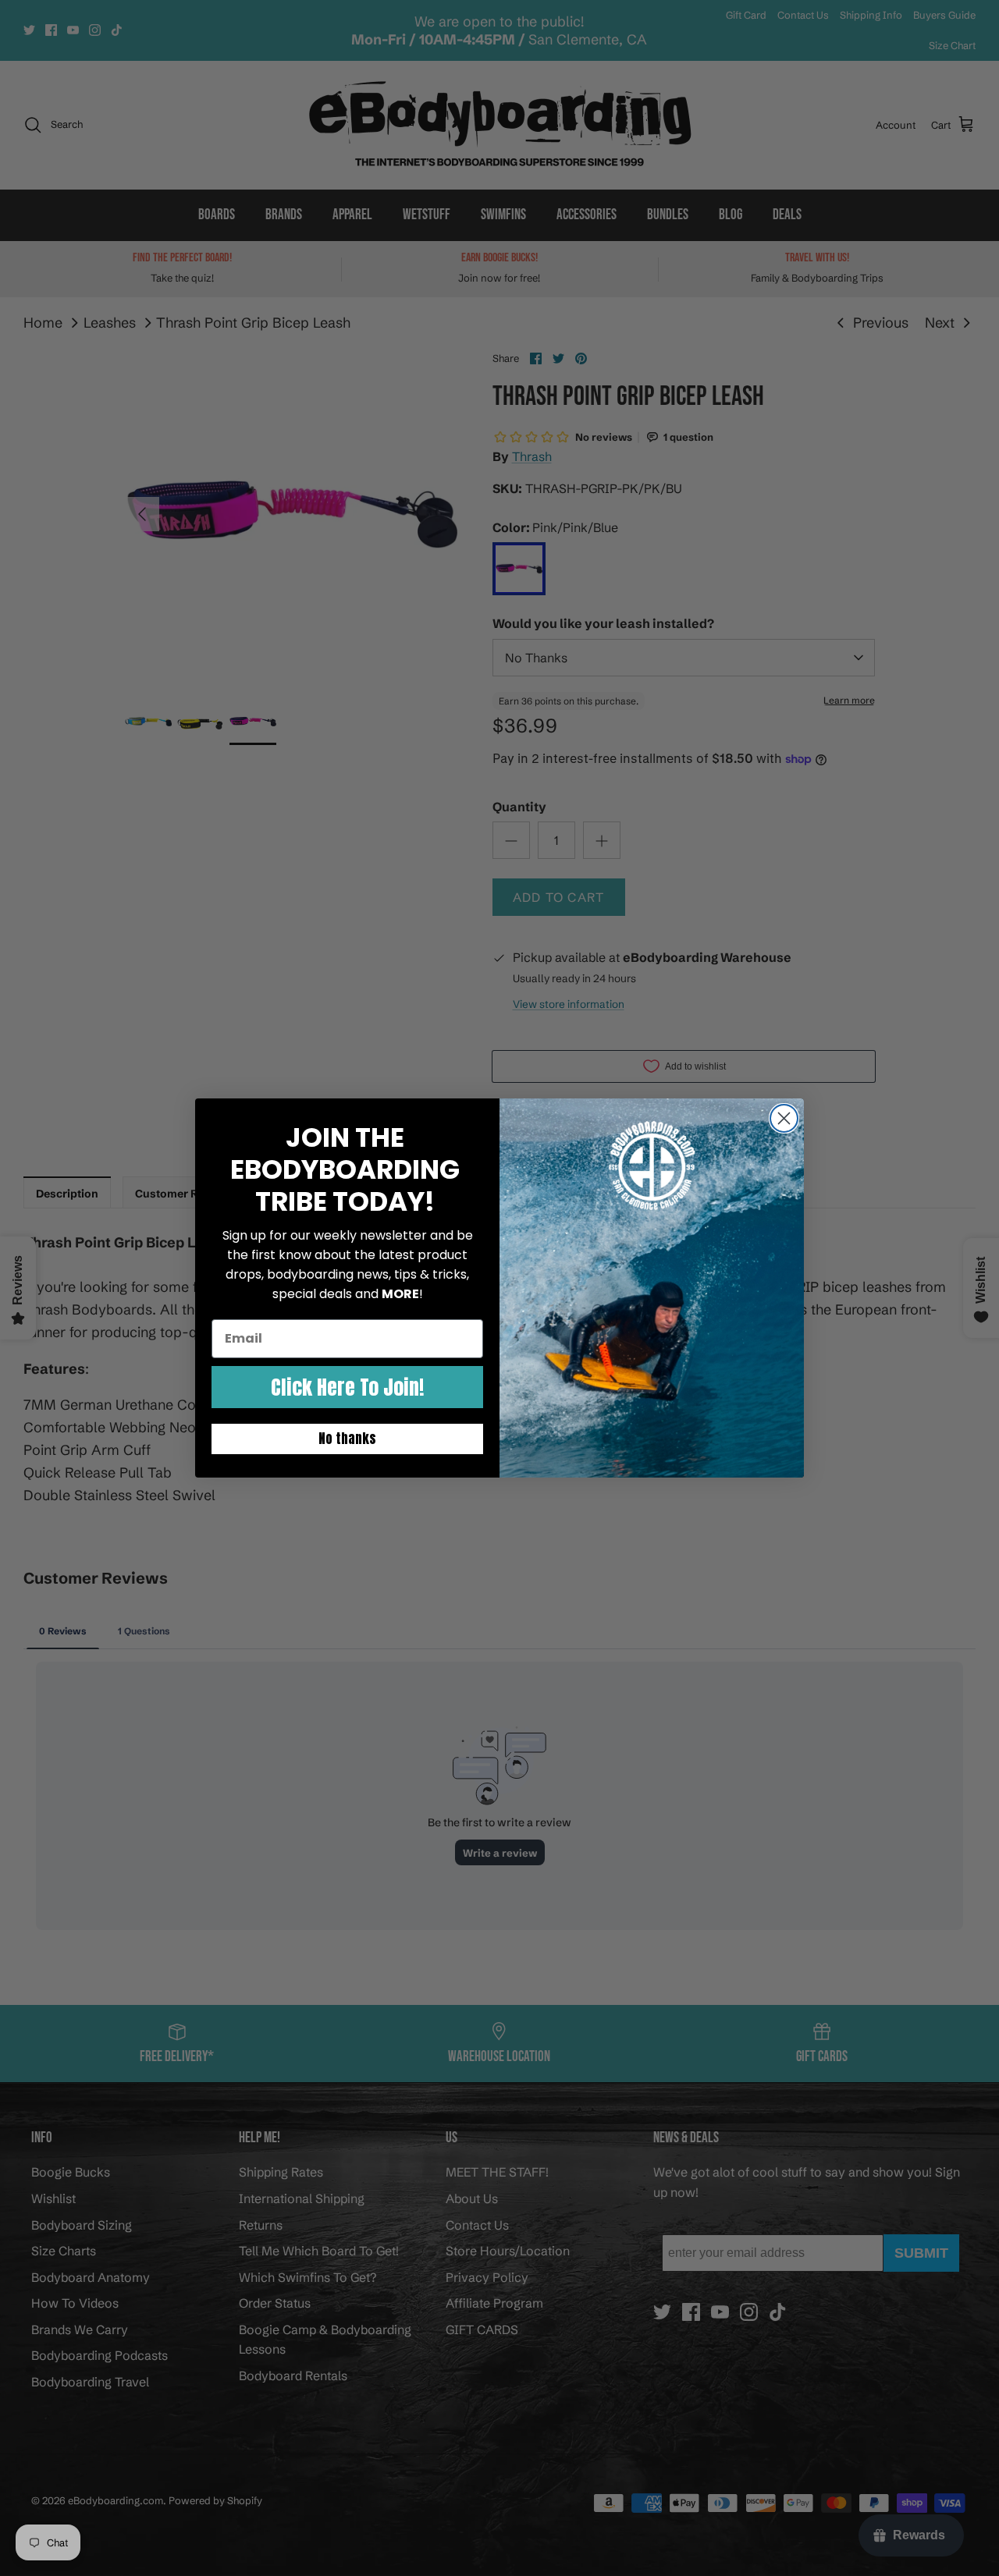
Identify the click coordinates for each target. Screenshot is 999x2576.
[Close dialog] (784, 1118)
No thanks (347, 1439)
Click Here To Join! (347, 1387)
